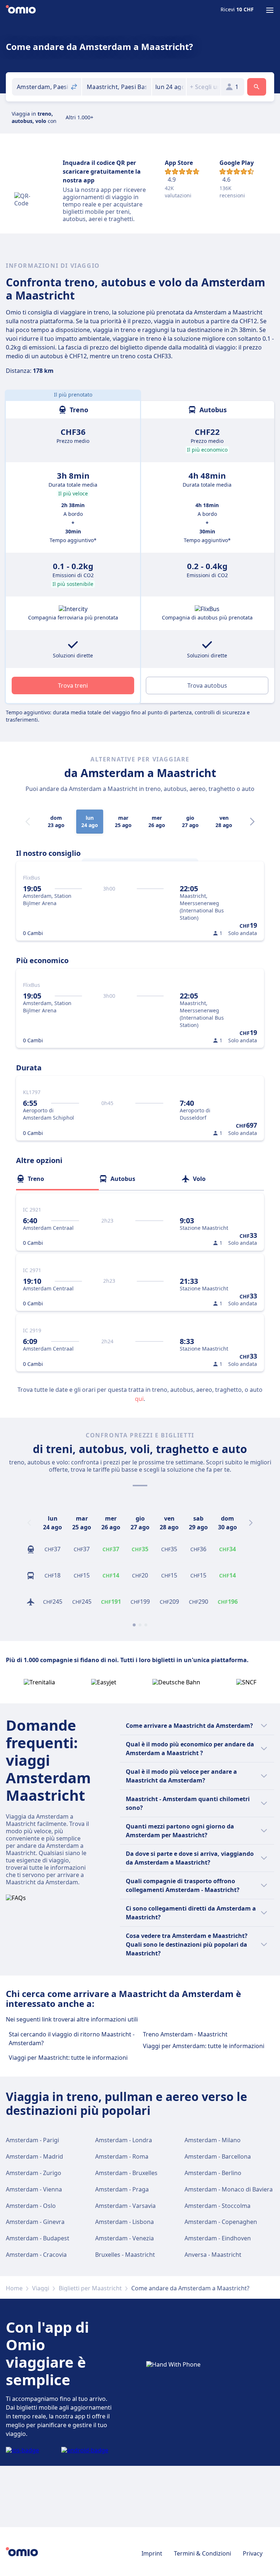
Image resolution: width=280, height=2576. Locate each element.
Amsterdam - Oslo (31, 2206)
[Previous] (29, 1523)
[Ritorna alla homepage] (21, 10)
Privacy (253, 2553)
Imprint (152, 2553)
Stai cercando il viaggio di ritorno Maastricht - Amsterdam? (72, 2039)
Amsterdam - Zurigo (34, 2173)
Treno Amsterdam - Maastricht (185, 2034)
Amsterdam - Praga (122, 2189)
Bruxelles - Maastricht (125, 2255)
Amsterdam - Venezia (125, 2238)
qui (139, 1399)
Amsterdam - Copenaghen (221, 2222)
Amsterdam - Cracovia (36, 2255)
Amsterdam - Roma (122, 2156)
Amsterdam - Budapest (38, 2238)
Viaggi (41, 2288)
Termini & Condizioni (203, 2553)
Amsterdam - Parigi (32, 2140)
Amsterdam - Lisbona (125, 2222)
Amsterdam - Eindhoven (218, 2238)
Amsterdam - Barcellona (218, 2156)
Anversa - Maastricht (213, 2255)
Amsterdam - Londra (124, 2140)
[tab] (57, 1179)
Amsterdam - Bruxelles (126, 2173)
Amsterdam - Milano (213, 2140)
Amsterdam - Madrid (34, 2156)
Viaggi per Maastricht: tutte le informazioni (68, 2058)
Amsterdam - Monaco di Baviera (229, 2189)
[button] (169, 87)
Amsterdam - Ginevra (35, 2222)
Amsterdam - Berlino (213, 2173)
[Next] (252, 822)
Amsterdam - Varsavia (125, 2206)
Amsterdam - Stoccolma (217, 2206)
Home (14, 2288)
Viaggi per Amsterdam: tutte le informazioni (204, 2046)
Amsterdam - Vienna (34, 2189)
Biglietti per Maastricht (90, 2288)
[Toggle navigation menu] (270, 10)
